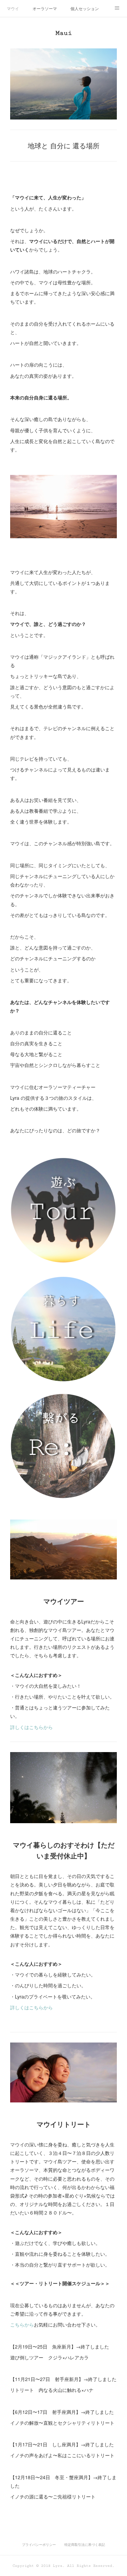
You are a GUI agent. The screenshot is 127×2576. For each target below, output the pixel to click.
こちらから (22, 2324)
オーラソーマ (45, 8)
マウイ (13, 8)
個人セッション (85, 8)
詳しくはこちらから (31, 1727)
